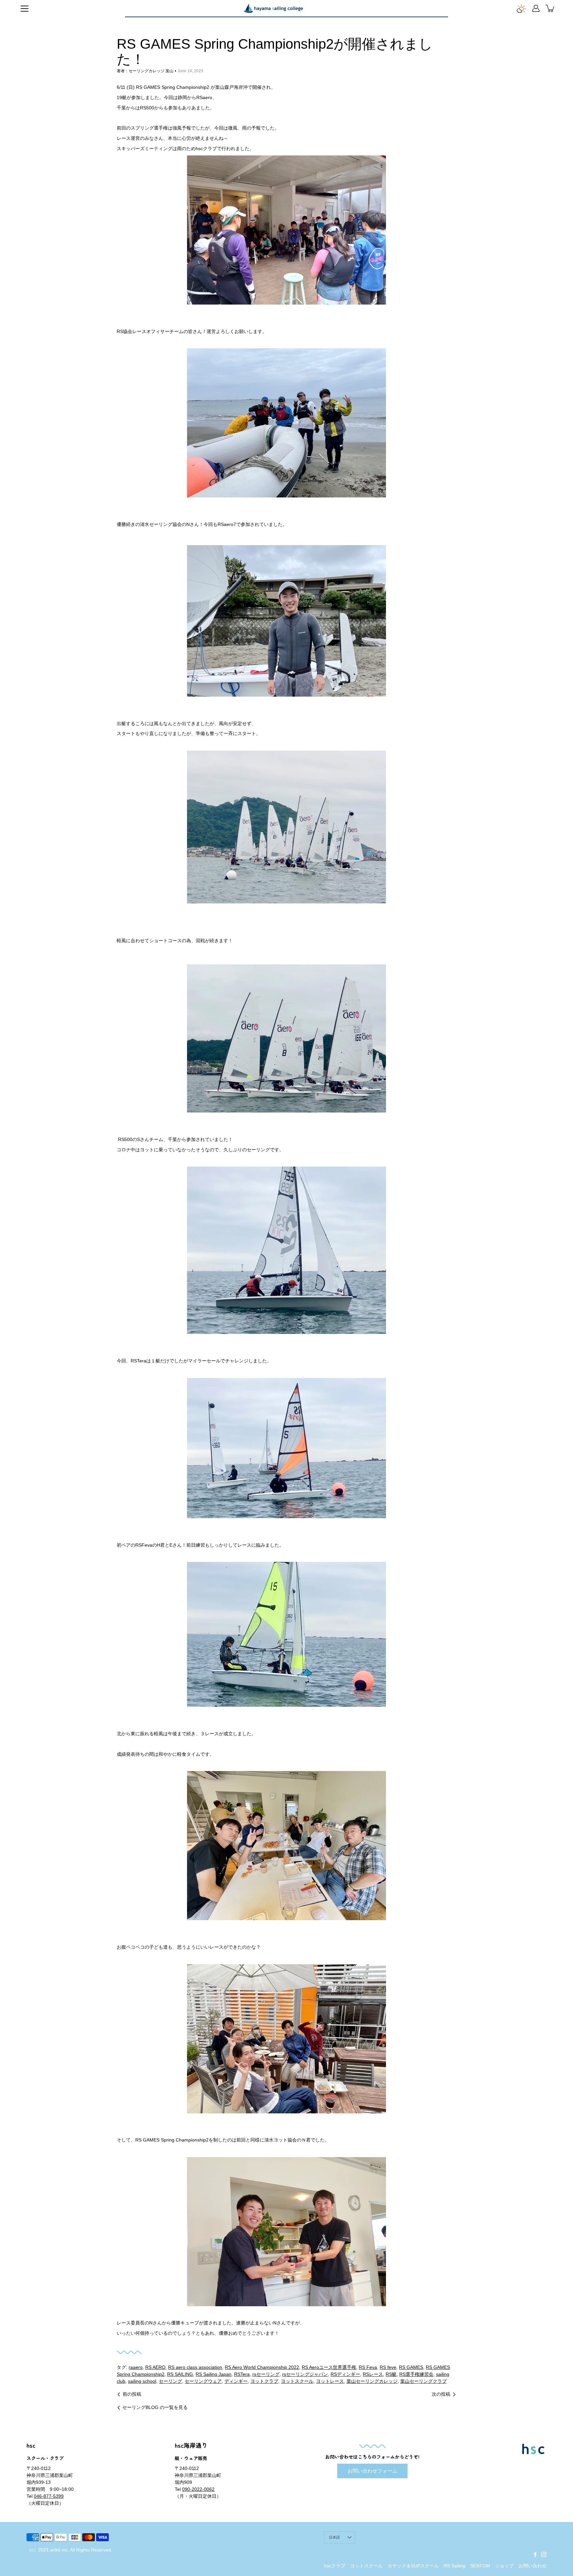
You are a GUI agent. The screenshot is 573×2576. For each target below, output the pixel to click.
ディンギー (236, 2381)
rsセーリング (266, 2374)
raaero (136, 2367)
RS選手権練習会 (416, 2374)
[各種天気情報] (521, 8)
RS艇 (391, 2374)
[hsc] (273, 8)
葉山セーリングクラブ (423, 2381)
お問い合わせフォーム (372, 2471)
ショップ (504, 2566)
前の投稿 (132, 2394)
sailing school (142, 2381)
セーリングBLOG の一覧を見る (155, 2407)
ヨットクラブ (264, 2381)
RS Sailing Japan (214, 2374)
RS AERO (155, 2367)
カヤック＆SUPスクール (413, 2566)
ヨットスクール (297, 2381)
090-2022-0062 (198, 2489)
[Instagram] (544, 2554)
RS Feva (368, 2367)
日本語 (335, 2537)
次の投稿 (441, 2394)
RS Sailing (454, 2566)
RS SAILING (180, 2374)
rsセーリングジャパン (305, 2374)
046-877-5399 (49, 2496)
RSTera (242, 2374)
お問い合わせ (533, 2566)
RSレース (373, 2374)
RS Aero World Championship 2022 (262, 2367)
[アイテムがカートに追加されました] (550, 8)
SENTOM (480, 2566)
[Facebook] (535, 2554)
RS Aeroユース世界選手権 (329, 2367)
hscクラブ (335, 2566)
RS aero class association (195, 2367)
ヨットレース (330, 2381)
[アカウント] (536, 8)
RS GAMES (411, 2367)
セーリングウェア (203, 2381)
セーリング (170, 2381)
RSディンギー (345, 2374)
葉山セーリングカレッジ (372, 2381)
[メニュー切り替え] (25, 9)
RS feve (388, 2367)
